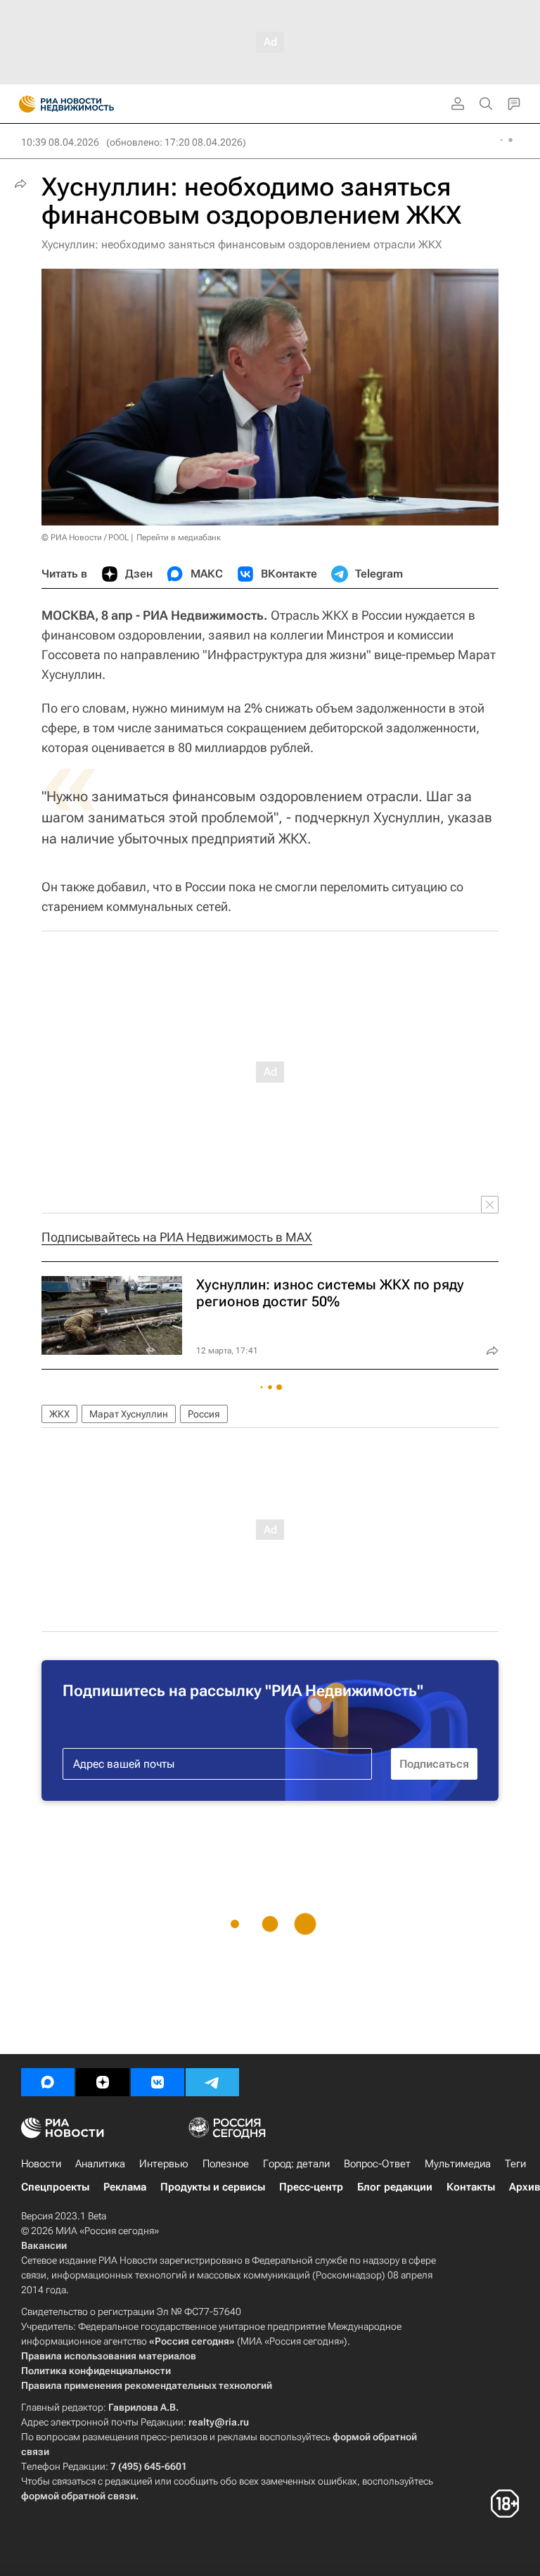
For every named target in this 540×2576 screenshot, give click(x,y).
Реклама (125, 2187)
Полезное (226, 2164)
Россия (204, 1414)
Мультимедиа (458, 2164)
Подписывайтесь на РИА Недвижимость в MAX (177, 1237)
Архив (525, 2187)
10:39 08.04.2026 (60, 142)
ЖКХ (59, 1414)
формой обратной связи (78, 2496)
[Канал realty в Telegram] (212, 2082)
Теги (515, 2164)
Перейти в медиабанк (179, 537)
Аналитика (100, 2164)
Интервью (164, 2164)
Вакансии (44, 2245)
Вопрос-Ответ (377, 2164)
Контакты (471, 2187)
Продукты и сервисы (213, 2187)
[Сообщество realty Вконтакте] (157, 2082)
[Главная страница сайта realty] (91, 104)
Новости (41, 2164)
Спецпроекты (55, 2187)
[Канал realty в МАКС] (48, 2082)
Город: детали (296, 2164)
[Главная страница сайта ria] (23, 104)
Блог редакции (395, 2187)
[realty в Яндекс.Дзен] (103, 2082)
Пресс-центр (311, 2187)
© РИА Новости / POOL (85, 537)
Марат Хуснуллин (129, 1414)
